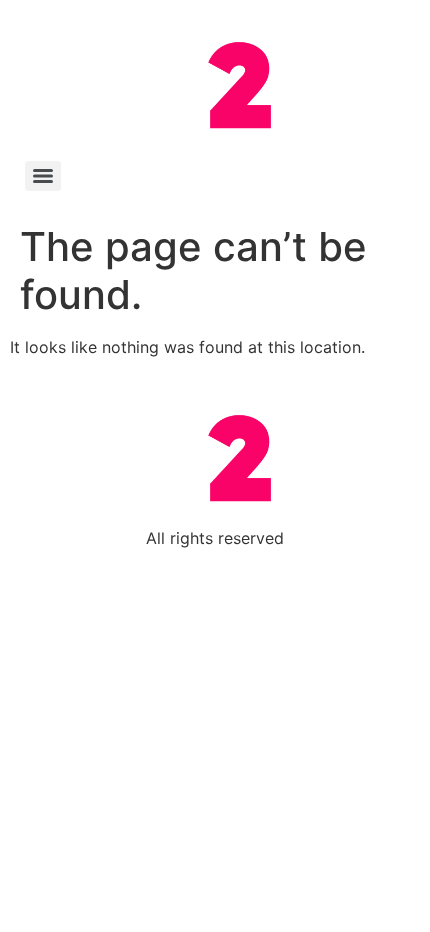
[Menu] (43, 176)
